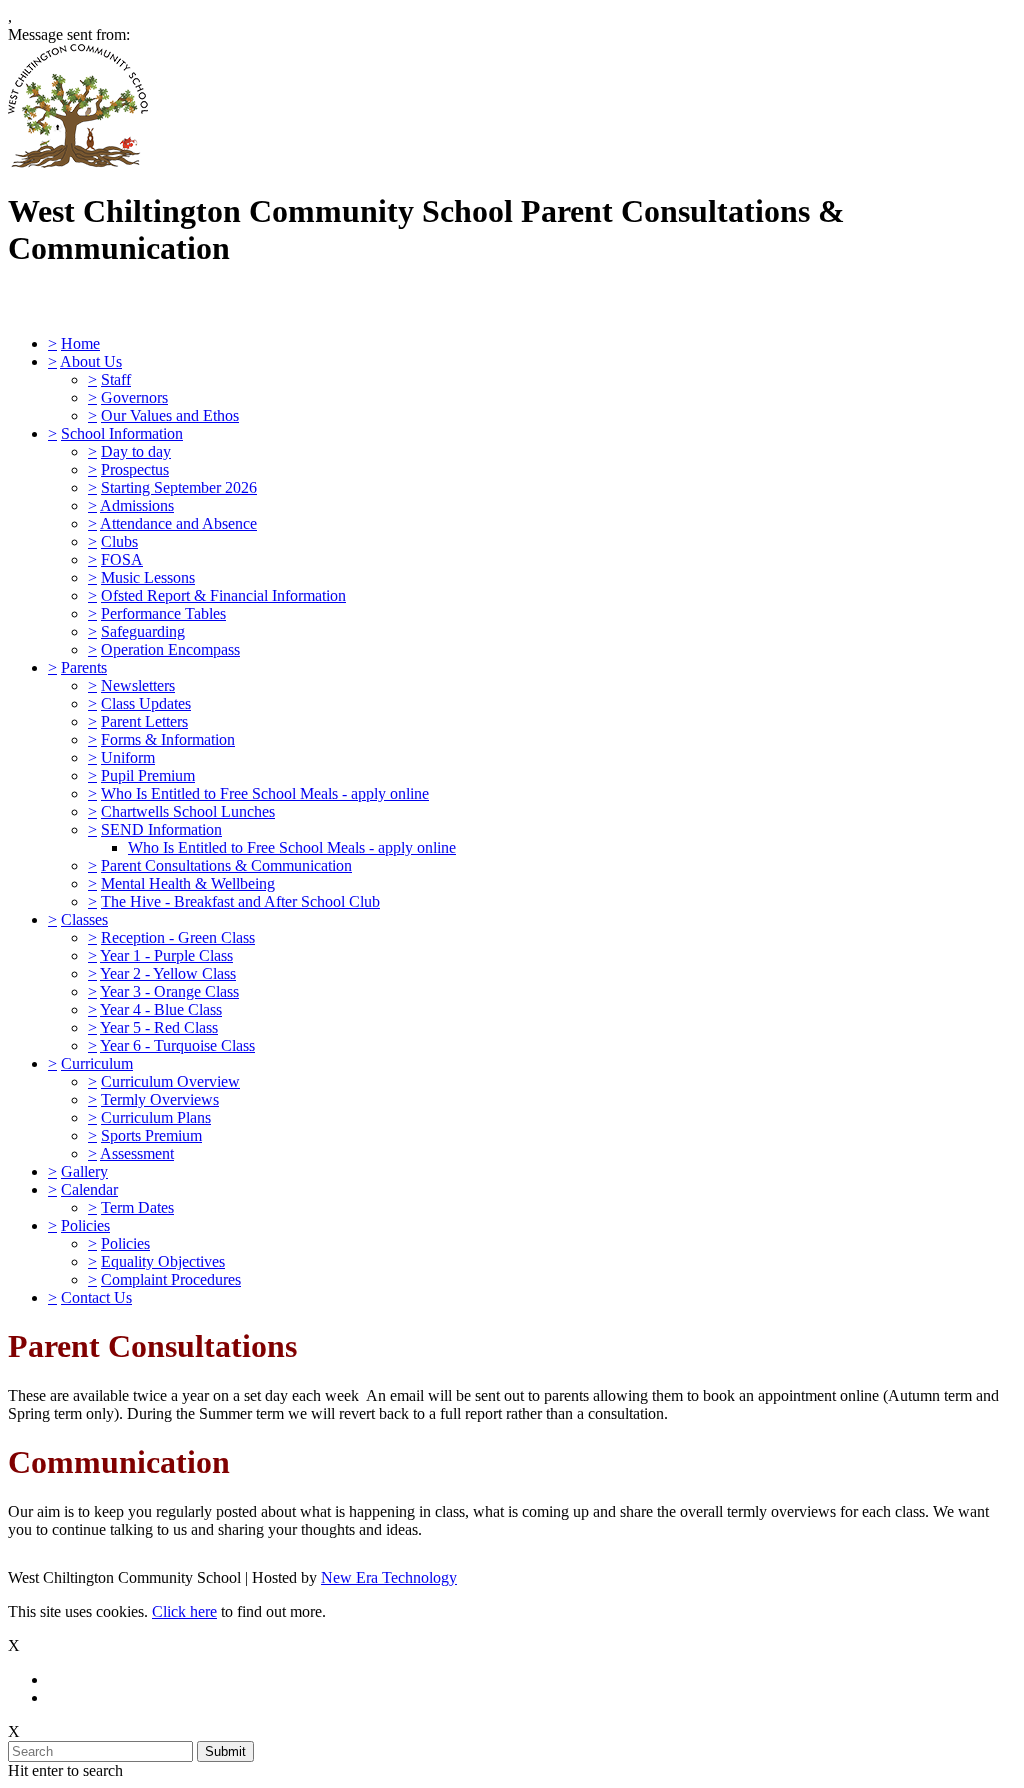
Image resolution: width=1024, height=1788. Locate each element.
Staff (116, 379)
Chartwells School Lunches (188, 811)
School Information (122, 433)
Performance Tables (163, 613)
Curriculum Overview (170, 1081)
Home (80, 343)
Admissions (137, 505)
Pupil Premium (148, 775)
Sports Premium (151, 1135)
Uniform (128, 757)
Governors (134, 397)
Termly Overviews (160, 1099)
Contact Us (96, 1297)
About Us (91, 361)
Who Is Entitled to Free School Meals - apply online (265, 793)
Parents (84, 667)
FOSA (122, 559)
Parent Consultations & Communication (226, 865)
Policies (85, 1225)
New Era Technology (389, 1577)
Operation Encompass (170, 649)
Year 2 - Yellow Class (168, 973)
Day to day (136, 451)
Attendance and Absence (178, 523)
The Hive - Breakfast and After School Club (240, 901)
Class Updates (146, 703)
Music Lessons (148, 577)
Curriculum (97, 1063)
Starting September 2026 (179, 487)
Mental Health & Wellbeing (188, 883)
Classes (84, 919)
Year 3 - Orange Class (169, 991)
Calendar (89, 1189)
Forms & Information (168, 739)
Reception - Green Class (178, 937)
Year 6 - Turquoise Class (177, 1045)
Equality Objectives (163, 1261)
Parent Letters (144, 721)
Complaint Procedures (171, 1279)
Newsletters (138, 685)
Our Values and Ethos (170, 415)
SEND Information (161, 829)
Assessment (137, 1153)
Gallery (84, 1171)
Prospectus (135, 469)
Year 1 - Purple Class (166, 955)
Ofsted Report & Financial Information (223, 595)
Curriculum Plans (156, 1117)
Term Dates (137, 1207)
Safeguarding (143, 631)
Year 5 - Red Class (159, 1027)
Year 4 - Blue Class (161, 1009)
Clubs (119, 541)
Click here (184, 1611)
